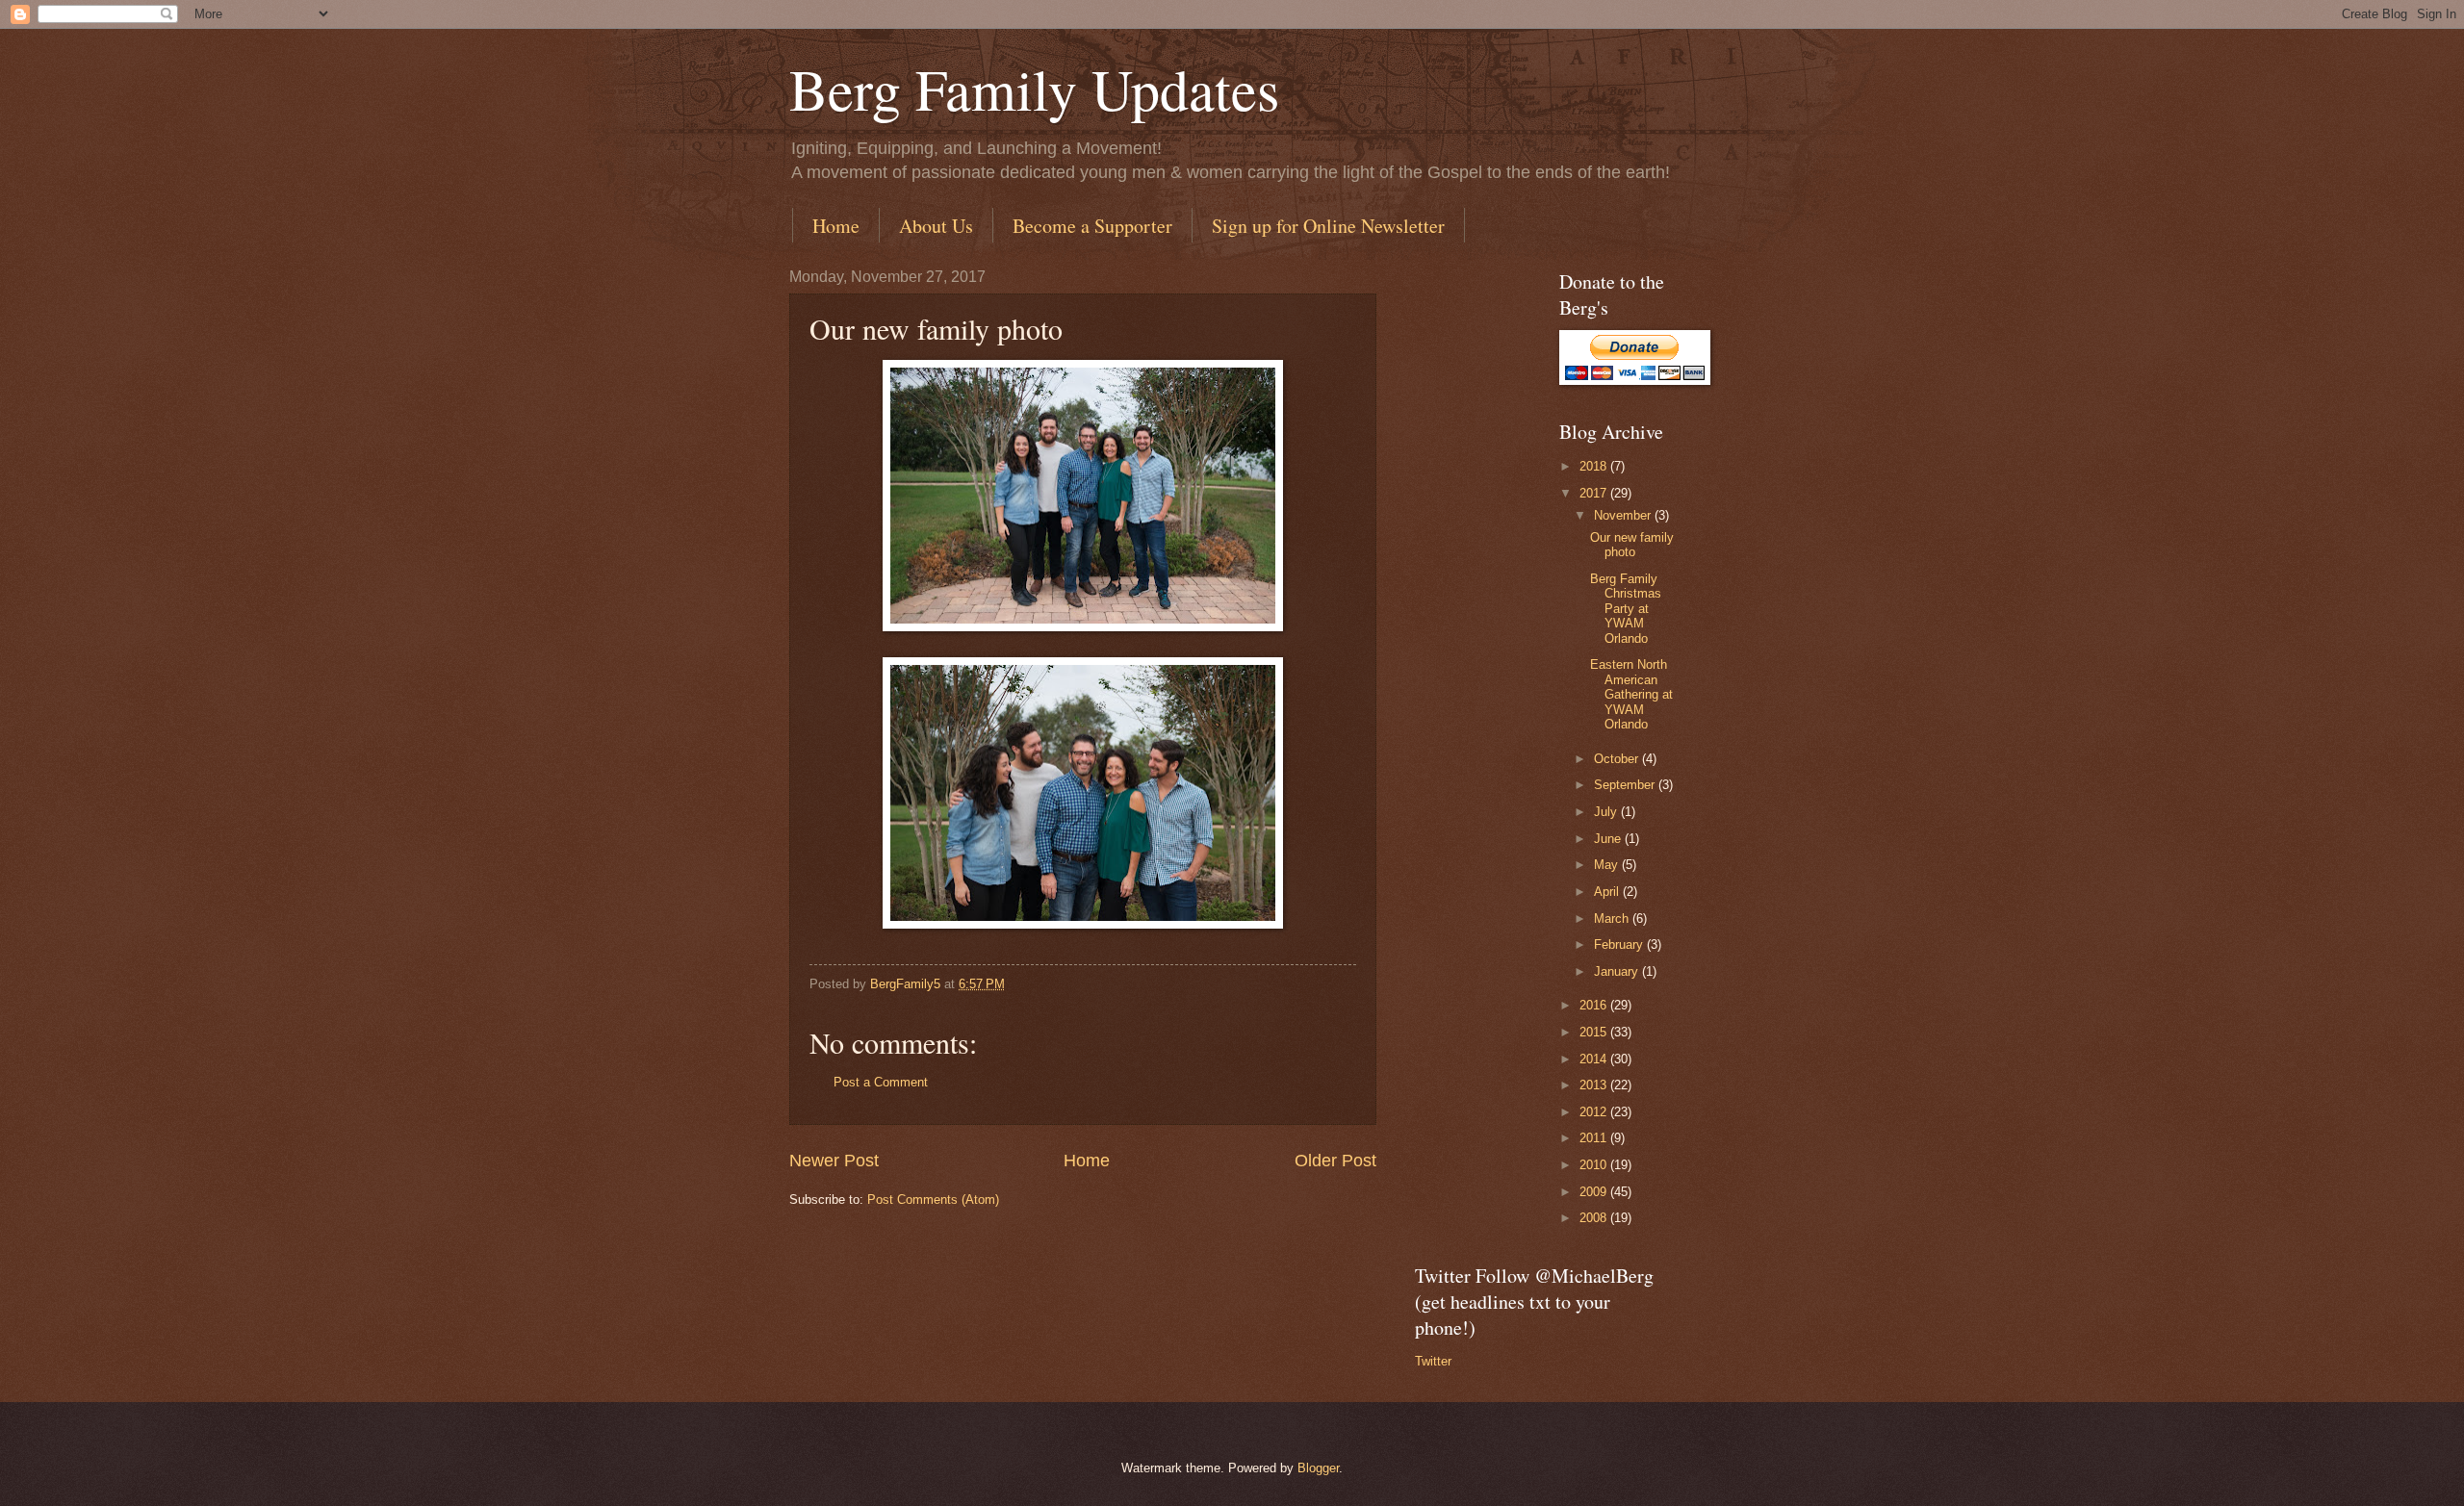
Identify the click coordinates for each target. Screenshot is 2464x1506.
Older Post (1335, 1161)
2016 (1595, 1005)
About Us (936, 226)
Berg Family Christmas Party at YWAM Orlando (1626, 609)
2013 (1595, 1085)
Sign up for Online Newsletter (1328, 226)
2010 (1595, 1165)
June (1609, 839)
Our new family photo (1632, 545)
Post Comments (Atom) (933, 1200)
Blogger (1318, 1468)
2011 (1595, 1138)
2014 (1595, 1059)
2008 (1595, 1218)
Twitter (1433, 1361)
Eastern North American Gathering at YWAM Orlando (1631, 694)
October (1618, 759)
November (1624, 515)
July (1607, 812)
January (1618, 971)
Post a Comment (881, 1082)
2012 (1595, 1112)
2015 (1595, 1032)
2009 (1595, 1192)
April (1608, 892)
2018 (1595, 466)
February (1620, 944)
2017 (1595, 493)
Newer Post (834, 1161)
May (1608, 865)
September (1626, 785)
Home (836, 226)
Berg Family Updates (1034, 89)
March (1613, 919)
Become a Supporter (1092, 226)
